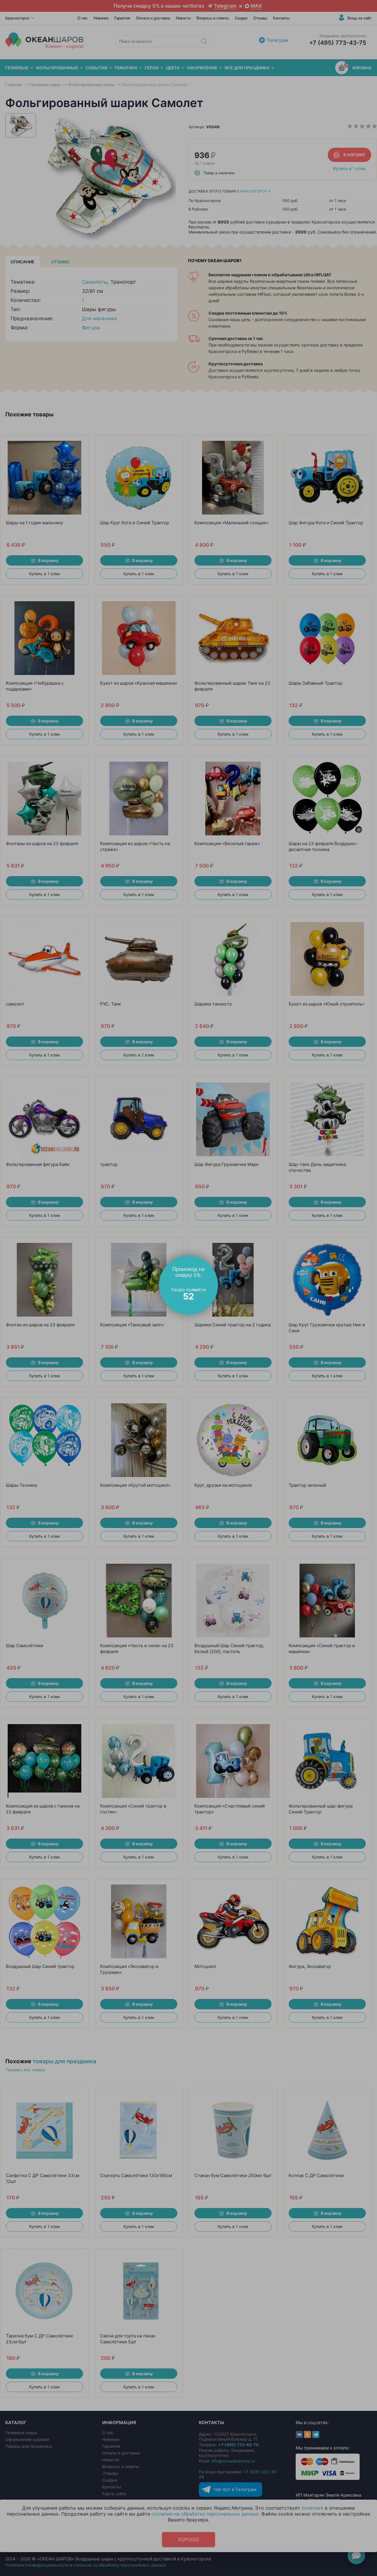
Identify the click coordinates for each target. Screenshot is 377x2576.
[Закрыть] (215, 1259)
